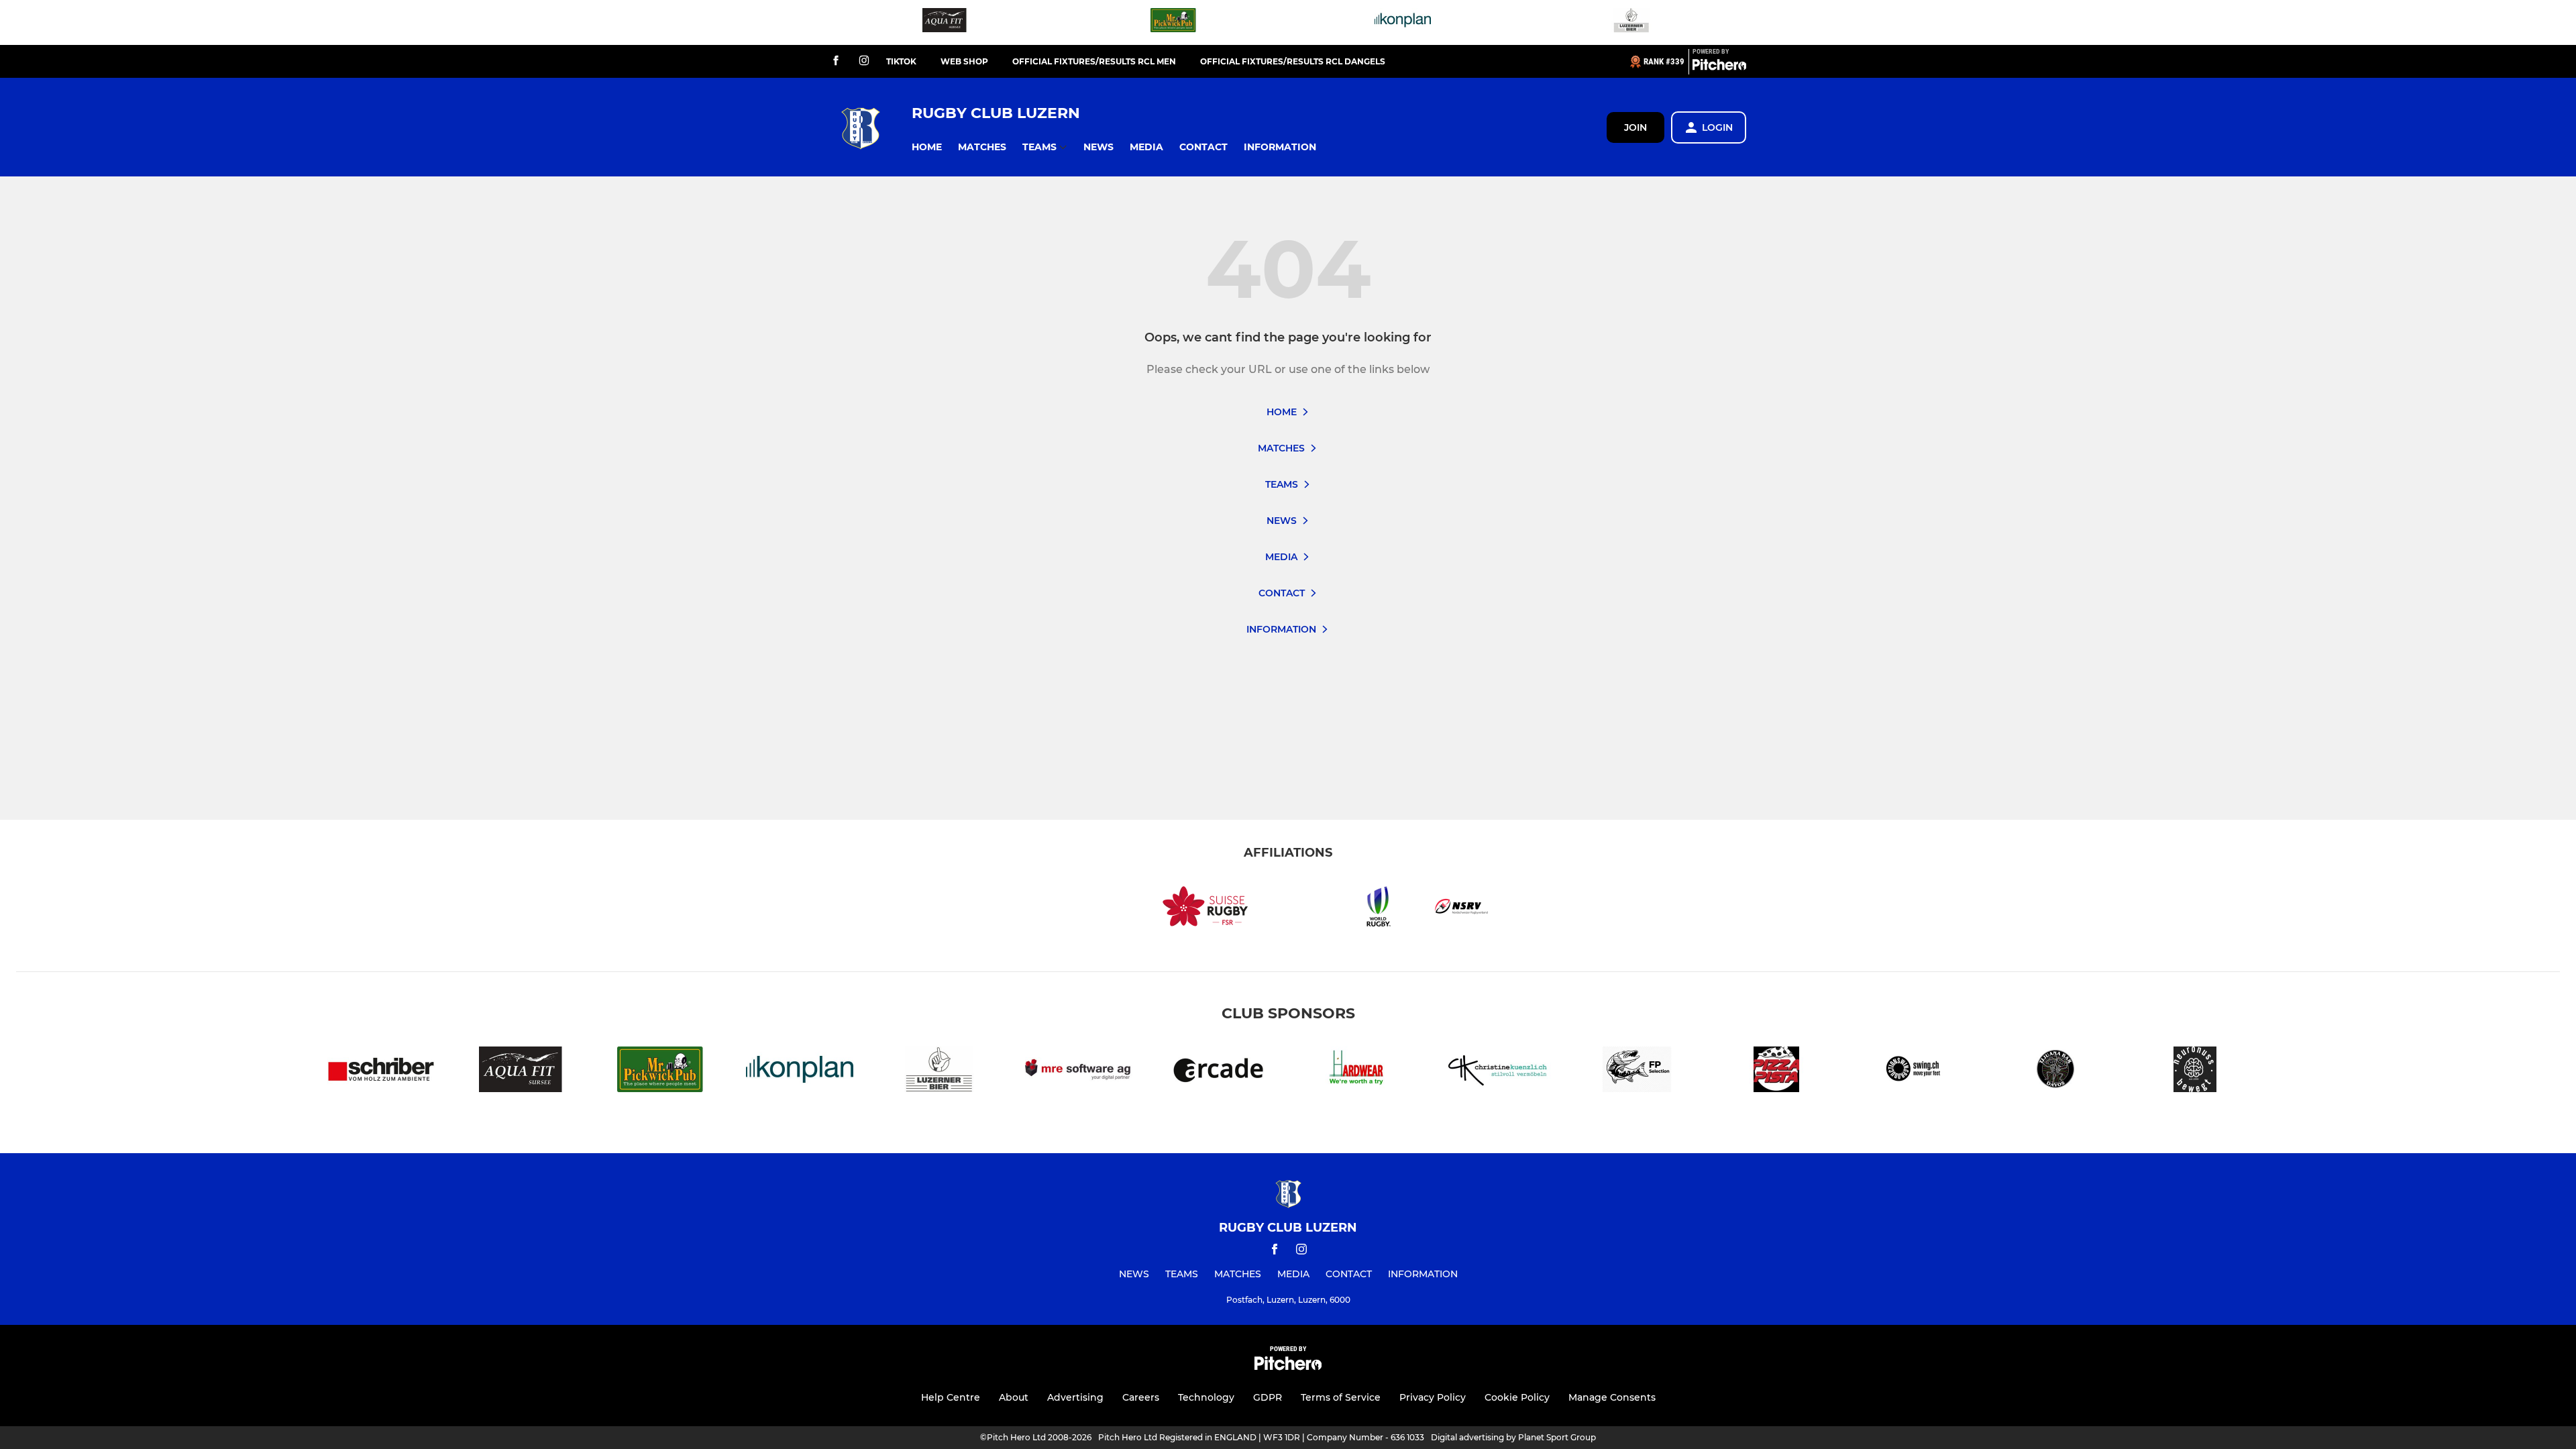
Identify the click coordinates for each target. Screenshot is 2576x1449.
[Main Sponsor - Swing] (1916, 1072)
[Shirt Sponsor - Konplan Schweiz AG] (1403, 22)
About (1014, 1397)
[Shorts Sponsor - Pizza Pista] (1776, 1072)
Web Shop (964, 61)
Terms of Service (1341, 1397)
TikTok (901, 61)
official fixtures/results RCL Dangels (1293, 61)
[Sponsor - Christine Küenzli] (1497, 1072)
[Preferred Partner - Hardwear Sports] (1358, 1072)
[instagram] (864, 61)
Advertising (1075, 1397)
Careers (1141, 1397)
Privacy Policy (1433, 1397)
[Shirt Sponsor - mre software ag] (1079, 1072)
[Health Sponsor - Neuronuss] (2195, 1072)
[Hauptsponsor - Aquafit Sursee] (945, 22)
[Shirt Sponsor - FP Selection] (1637, 1072)
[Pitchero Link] (1719, 67)
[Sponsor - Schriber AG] (381, 1072)
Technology (1206, 1397)
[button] (927, 147)
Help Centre (951, 1397)
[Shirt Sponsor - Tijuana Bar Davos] (2055, 1072)
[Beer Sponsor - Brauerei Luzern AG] (1631, 22)
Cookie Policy (1517, 1397)
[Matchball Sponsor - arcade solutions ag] (1218, 1072)
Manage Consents (1612, 1397)
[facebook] (836, 61)
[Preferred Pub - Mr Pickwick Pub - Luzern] (1173, 22)
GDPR (1268, 1397)
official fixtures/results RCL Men (1094, 61)
